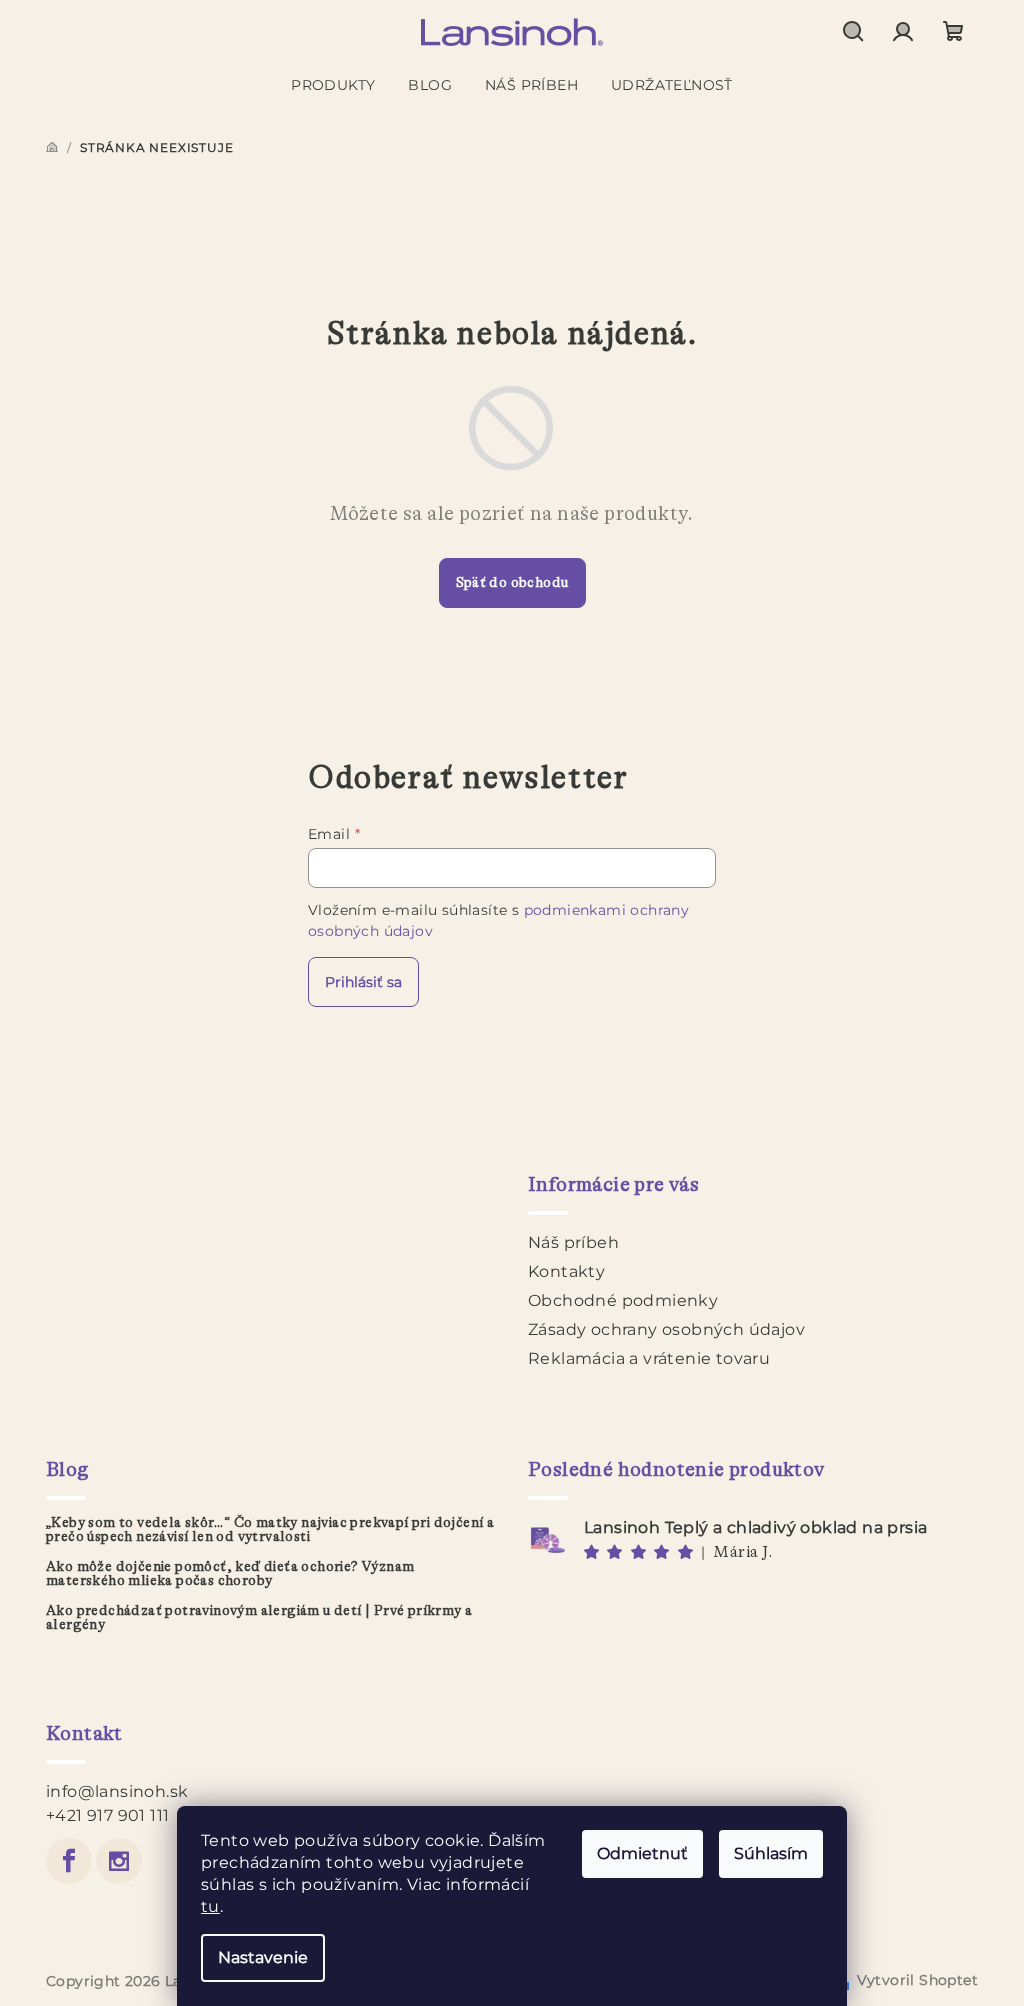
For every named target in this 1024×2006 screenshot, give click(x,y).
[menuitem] (333, 85)
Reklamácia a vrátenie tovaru (649, 1358)
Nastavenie (263, 1957)
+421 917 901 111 (107, 1815)
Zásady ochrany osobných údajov (666, 1329)
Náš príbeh (573, 1242)
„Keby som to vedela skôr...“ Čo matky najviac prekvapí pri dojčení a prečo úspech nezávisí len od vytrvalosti (270, 1530)
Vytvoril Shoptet (917, 1980)
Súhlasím (771, 1853)
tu (210, 1906)
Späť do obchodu (512, 583)
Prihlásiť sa (363, 982)
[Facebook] (69, 1861)
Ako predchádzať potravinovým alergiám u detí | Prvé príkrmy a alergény (259, 1618)
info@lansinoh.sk (117, 1791)
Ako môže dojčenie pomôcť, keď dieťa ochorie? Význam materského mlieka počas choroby (230, 1574)
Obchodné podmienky (623, 1300)
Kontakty (566, 1271)
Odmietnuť (642, 1853)
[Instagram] (119, 1861)
